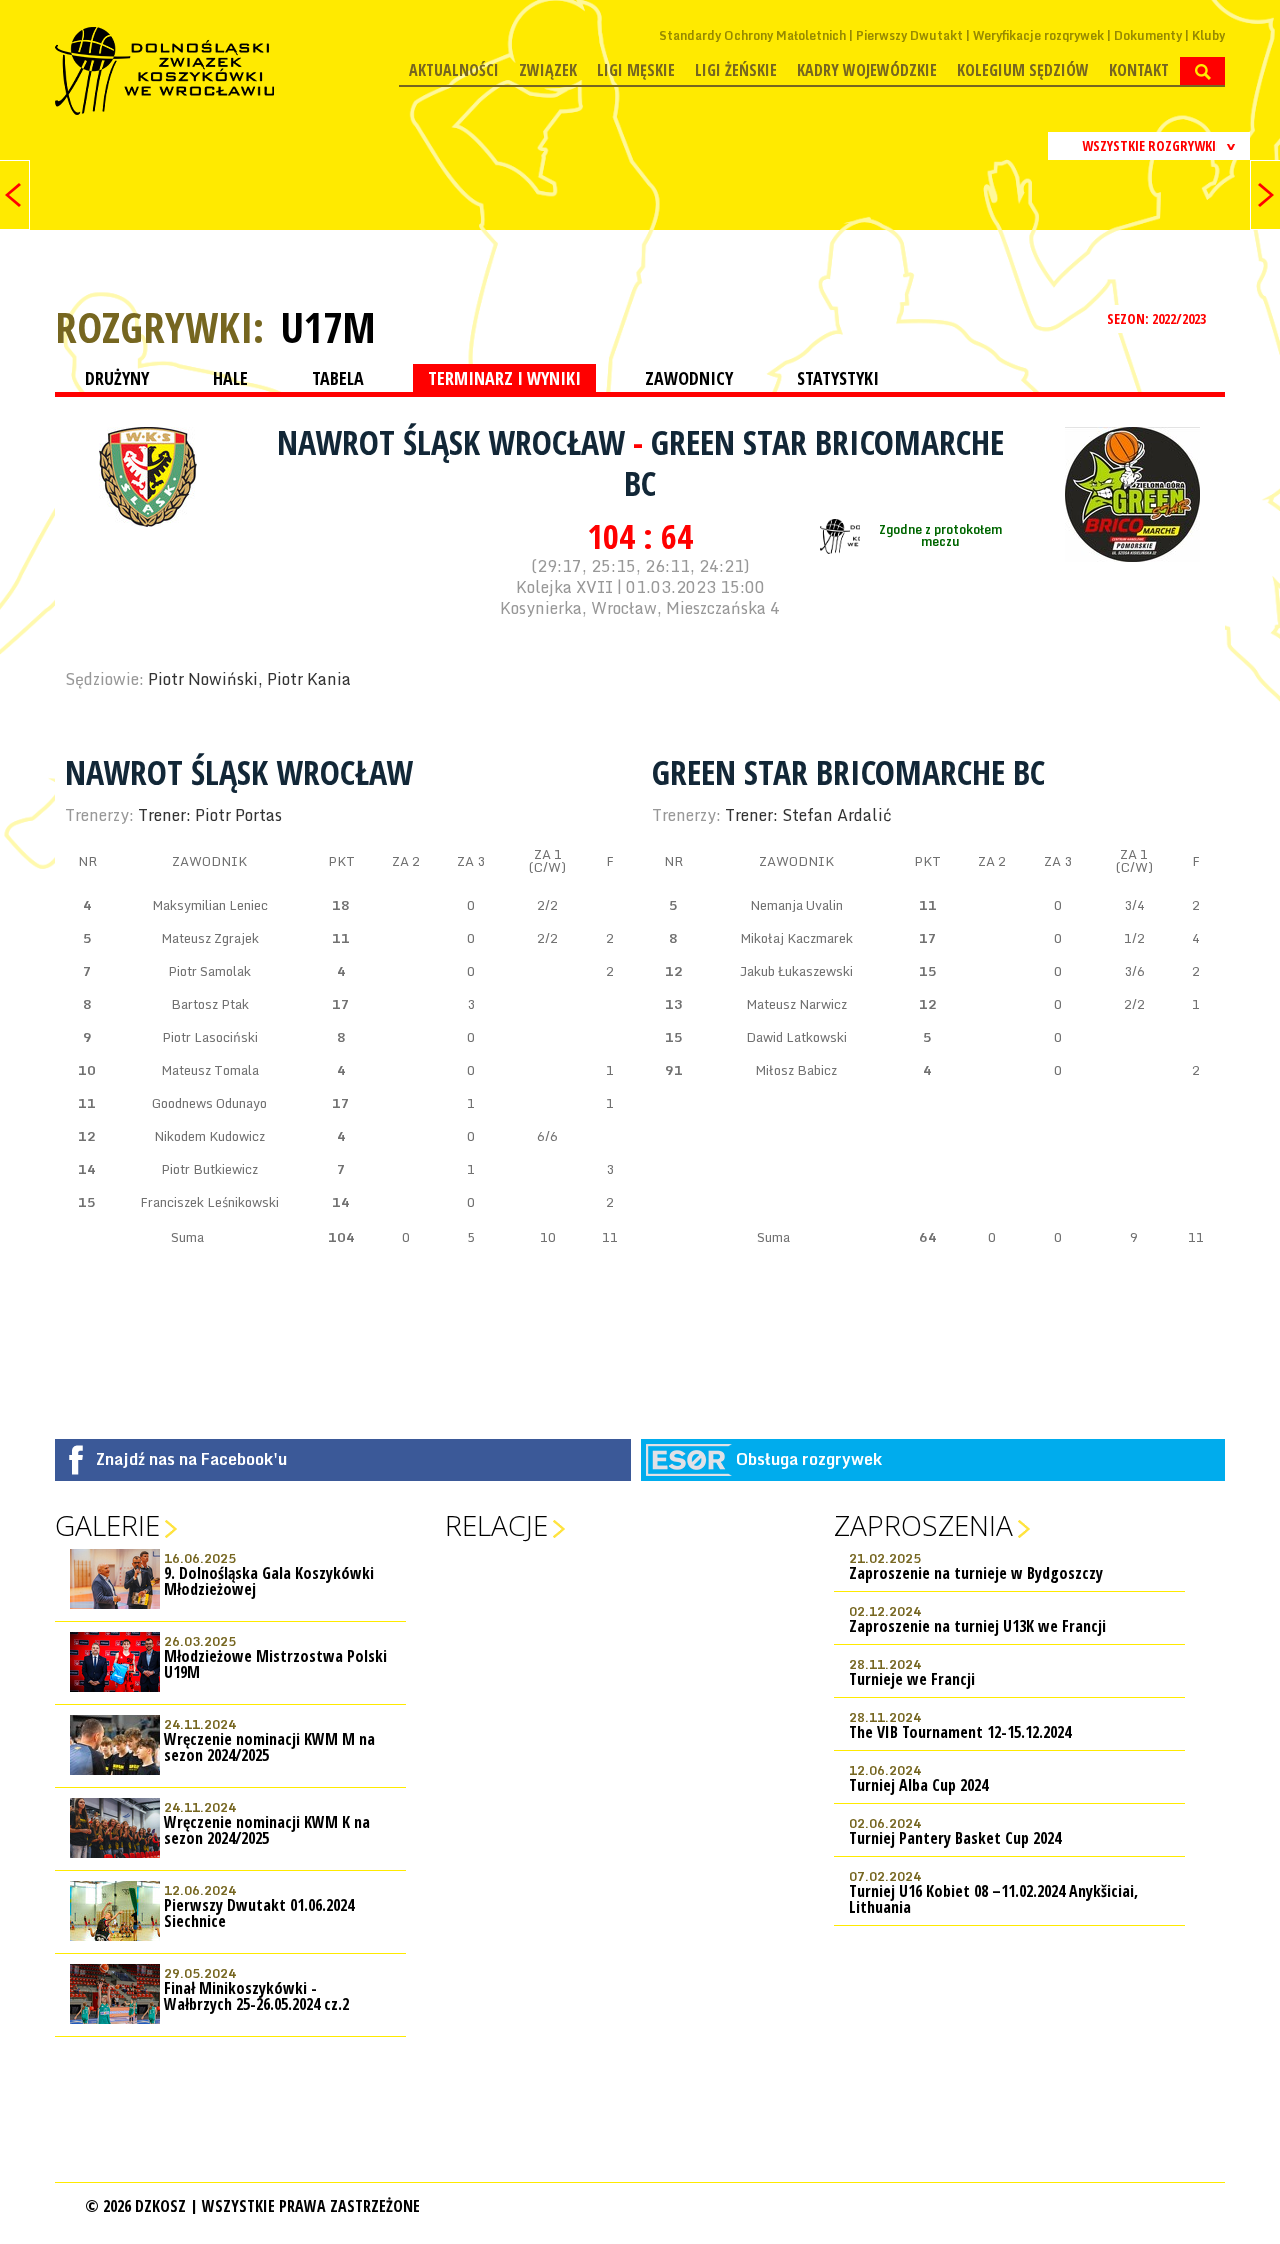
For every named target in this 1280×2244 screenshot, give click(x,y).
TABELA (338, 378)
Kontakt (1139, 70)
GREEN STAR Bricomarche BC (814, 462)
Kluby (1208, 35)
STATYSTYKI (838, 378)
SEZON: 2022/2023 (1158, 318)
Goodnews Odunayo (209, 1103)
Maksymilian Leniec (210, 905)
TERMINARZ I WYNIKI (504, 378)
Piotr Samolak (209, 971)
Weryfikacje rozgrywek (1038, 35)
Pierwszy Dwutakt (909, 35)
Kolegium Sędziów (1023, 70)
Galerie (107, 1525)
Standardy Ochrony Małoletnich (752, 35)
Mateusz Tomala (210, 1070)
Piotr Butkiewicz (209, 1169)
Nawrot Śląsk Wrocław (455, 442)
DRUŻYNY (117, 378)
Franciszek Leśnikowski (209, 1202)
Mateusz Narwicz (796, 1004)
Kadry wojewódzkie (867, 70)
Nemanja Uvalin (796, 905)
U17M (328, 327)
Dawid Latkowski (796, 1037)
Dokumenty (1148, 35)
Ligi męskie (636, 70)
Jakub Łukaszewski (796, 971)
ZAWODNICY (689, 378)
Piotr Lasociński (210, 1037)
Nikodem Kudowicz (209, 1136)
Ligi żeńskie (736, 70)
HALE (230, 378)
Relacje (496, 1525)
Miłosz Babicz (796, 1070)
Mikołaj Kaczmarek (796, 938)
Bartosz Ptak (210, 1004)
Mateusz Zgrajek (210, 938)
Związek (548, 70)
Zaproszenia (923, 1525)
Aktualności (454, 70)
